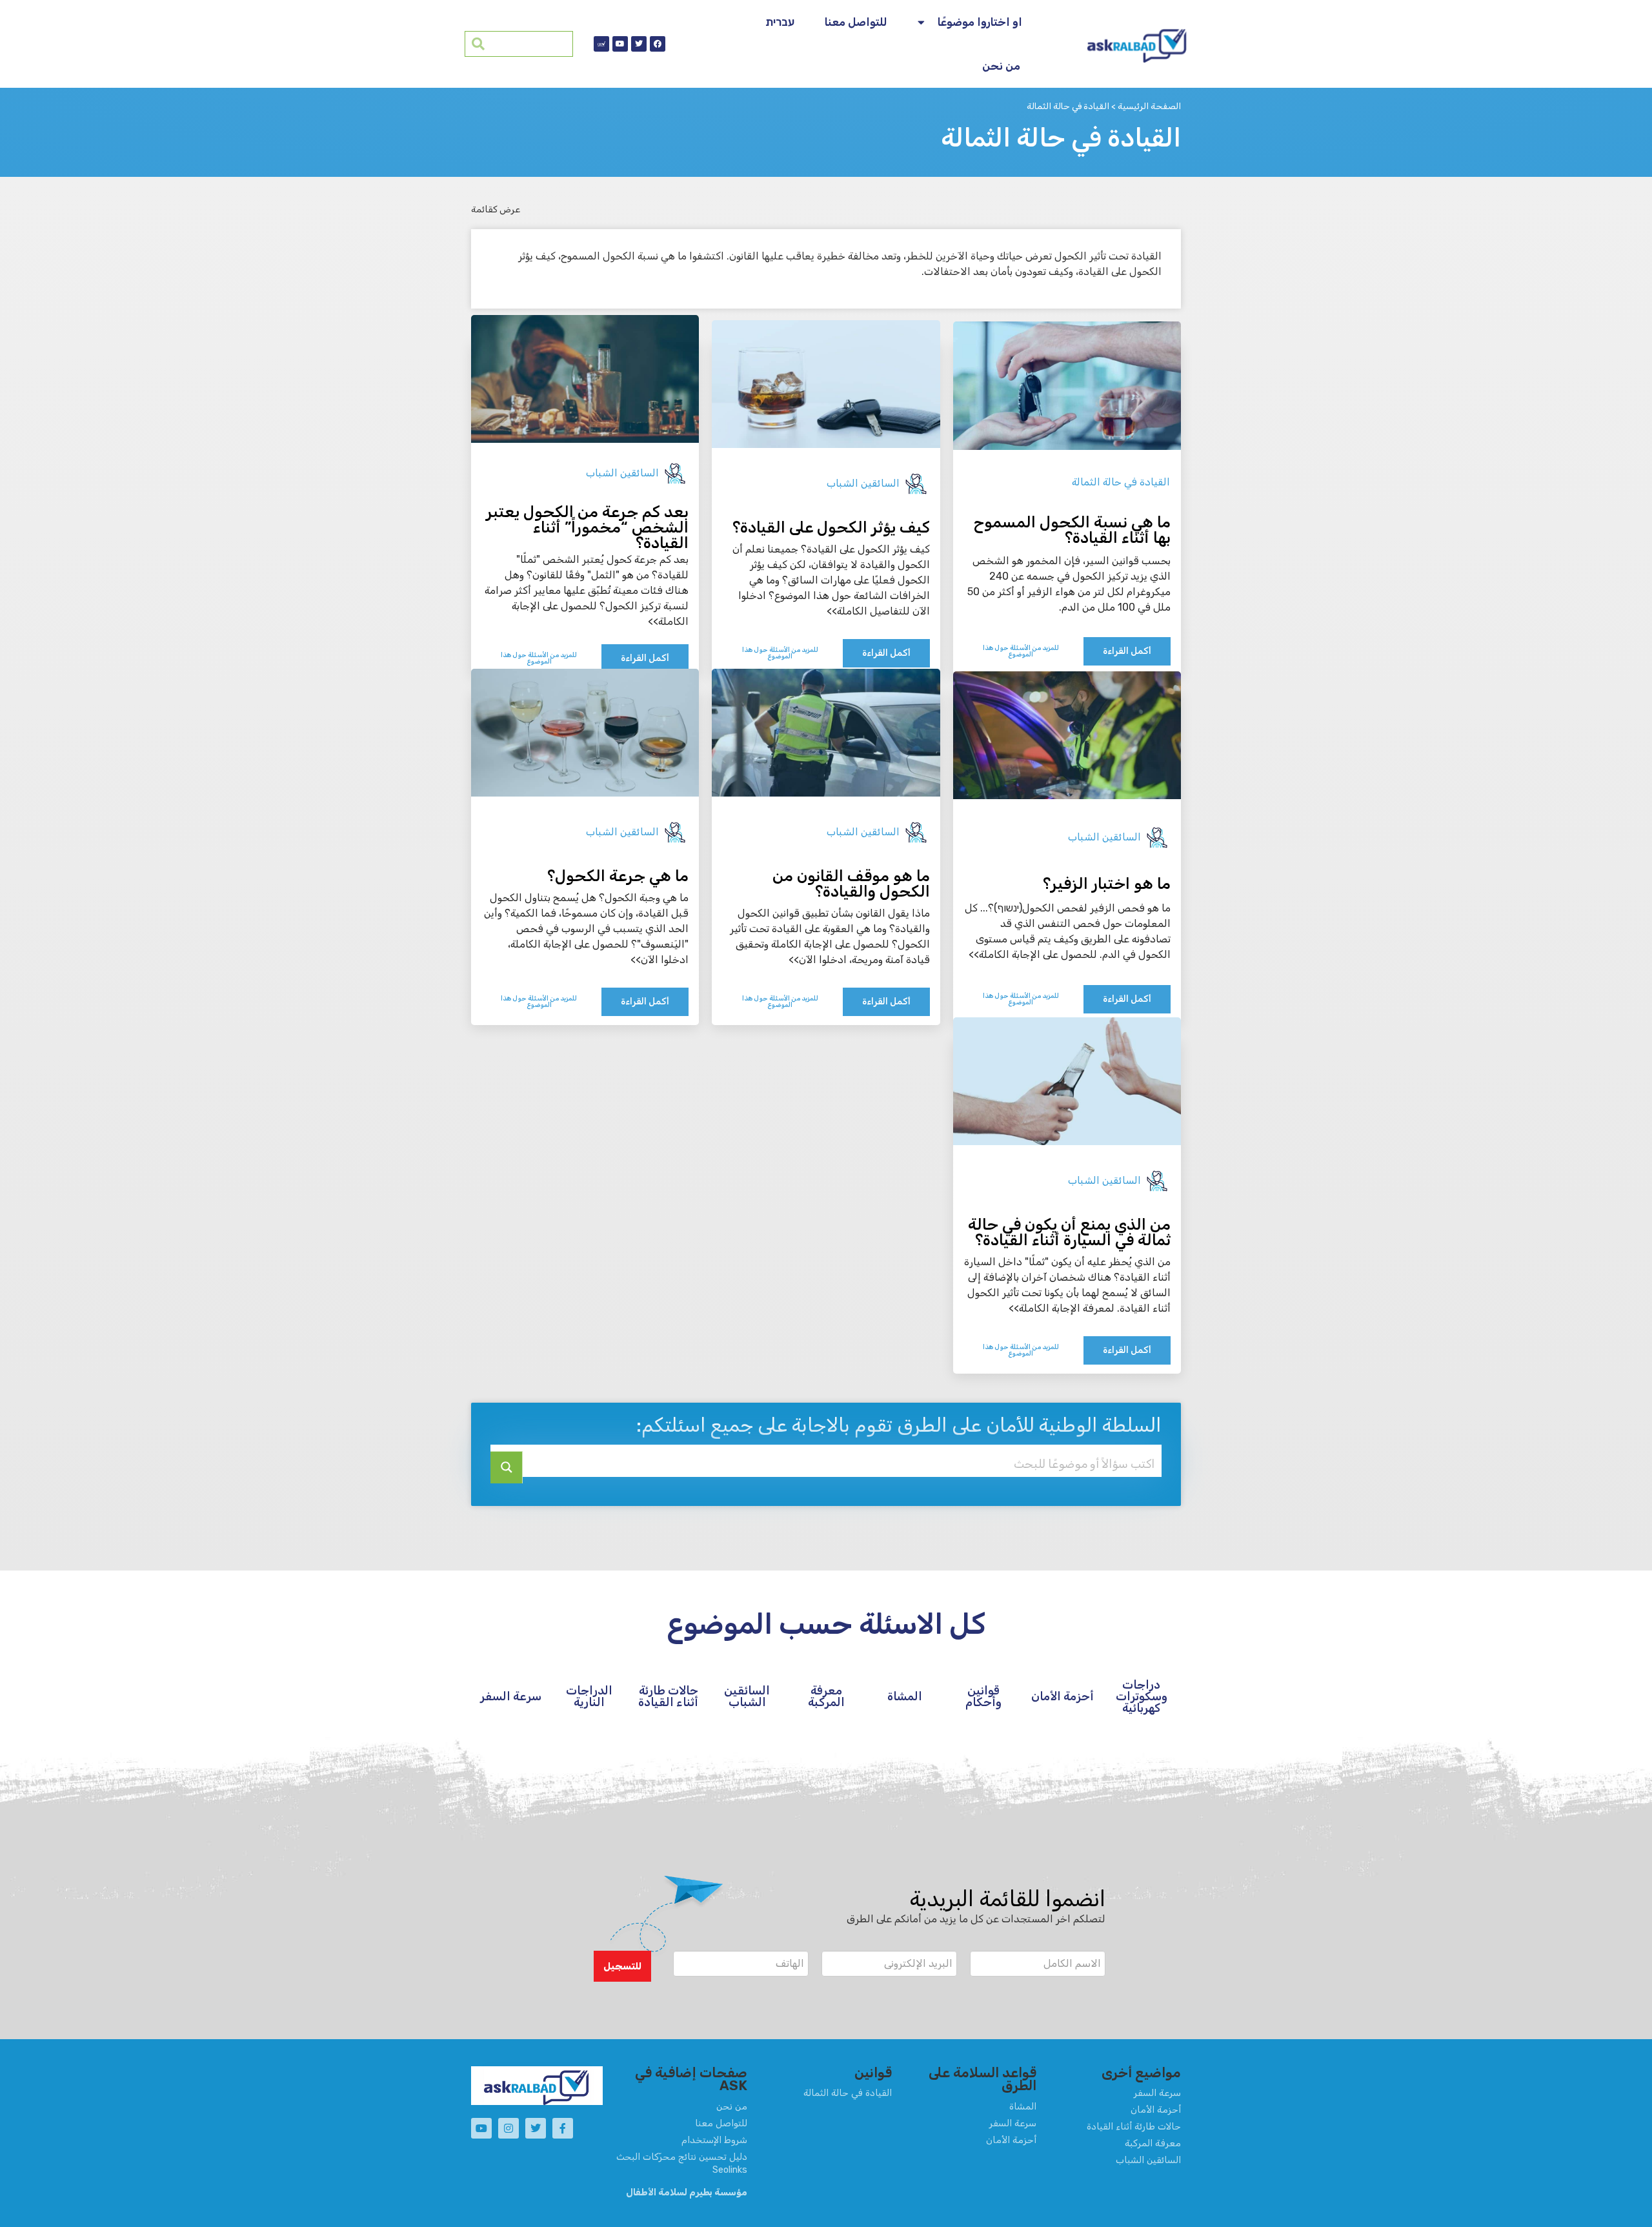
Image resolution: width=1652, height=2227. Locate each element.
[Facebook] (658, 44)
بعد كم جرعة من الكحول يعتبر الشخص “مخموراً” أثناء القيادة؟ (587, 527)
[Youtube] (620, 44)
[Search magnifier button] (507, 1467)
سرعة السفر (511, 1696)
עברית (780, 22)
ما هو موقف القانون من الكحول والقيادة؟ (851, 884)
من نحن (1001, 66)
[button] (622, 1966)
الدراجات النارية (589, 1696)
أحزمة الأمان (1063, 1696)
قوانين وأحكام (983, 1696)
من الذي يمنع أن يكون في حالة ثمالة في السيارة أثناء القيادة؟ (1069, 1232)
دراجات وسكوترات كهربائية (1142, 1696)
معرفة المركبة (826, 1696)
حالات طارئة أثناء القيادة (668, 1696)
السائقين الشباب (863, 483)
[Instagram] (509, 2128)
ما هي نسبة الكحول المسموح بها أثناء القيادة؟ (1072, 530)
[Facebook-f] (563, 2128)
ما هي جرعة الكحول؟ (618, 876)
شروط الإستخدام (714, 2140)
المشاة (905, 1696)
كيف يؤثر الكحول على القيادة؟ (831, 527)
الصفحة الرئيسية (1149, 106)
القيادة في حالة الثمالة (1121, 482)
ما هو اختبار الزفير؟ (1107, 884)
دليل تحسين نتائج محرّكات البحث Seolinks (682, 2163)
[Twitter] (639, 44)
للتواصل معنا (856, 22)
